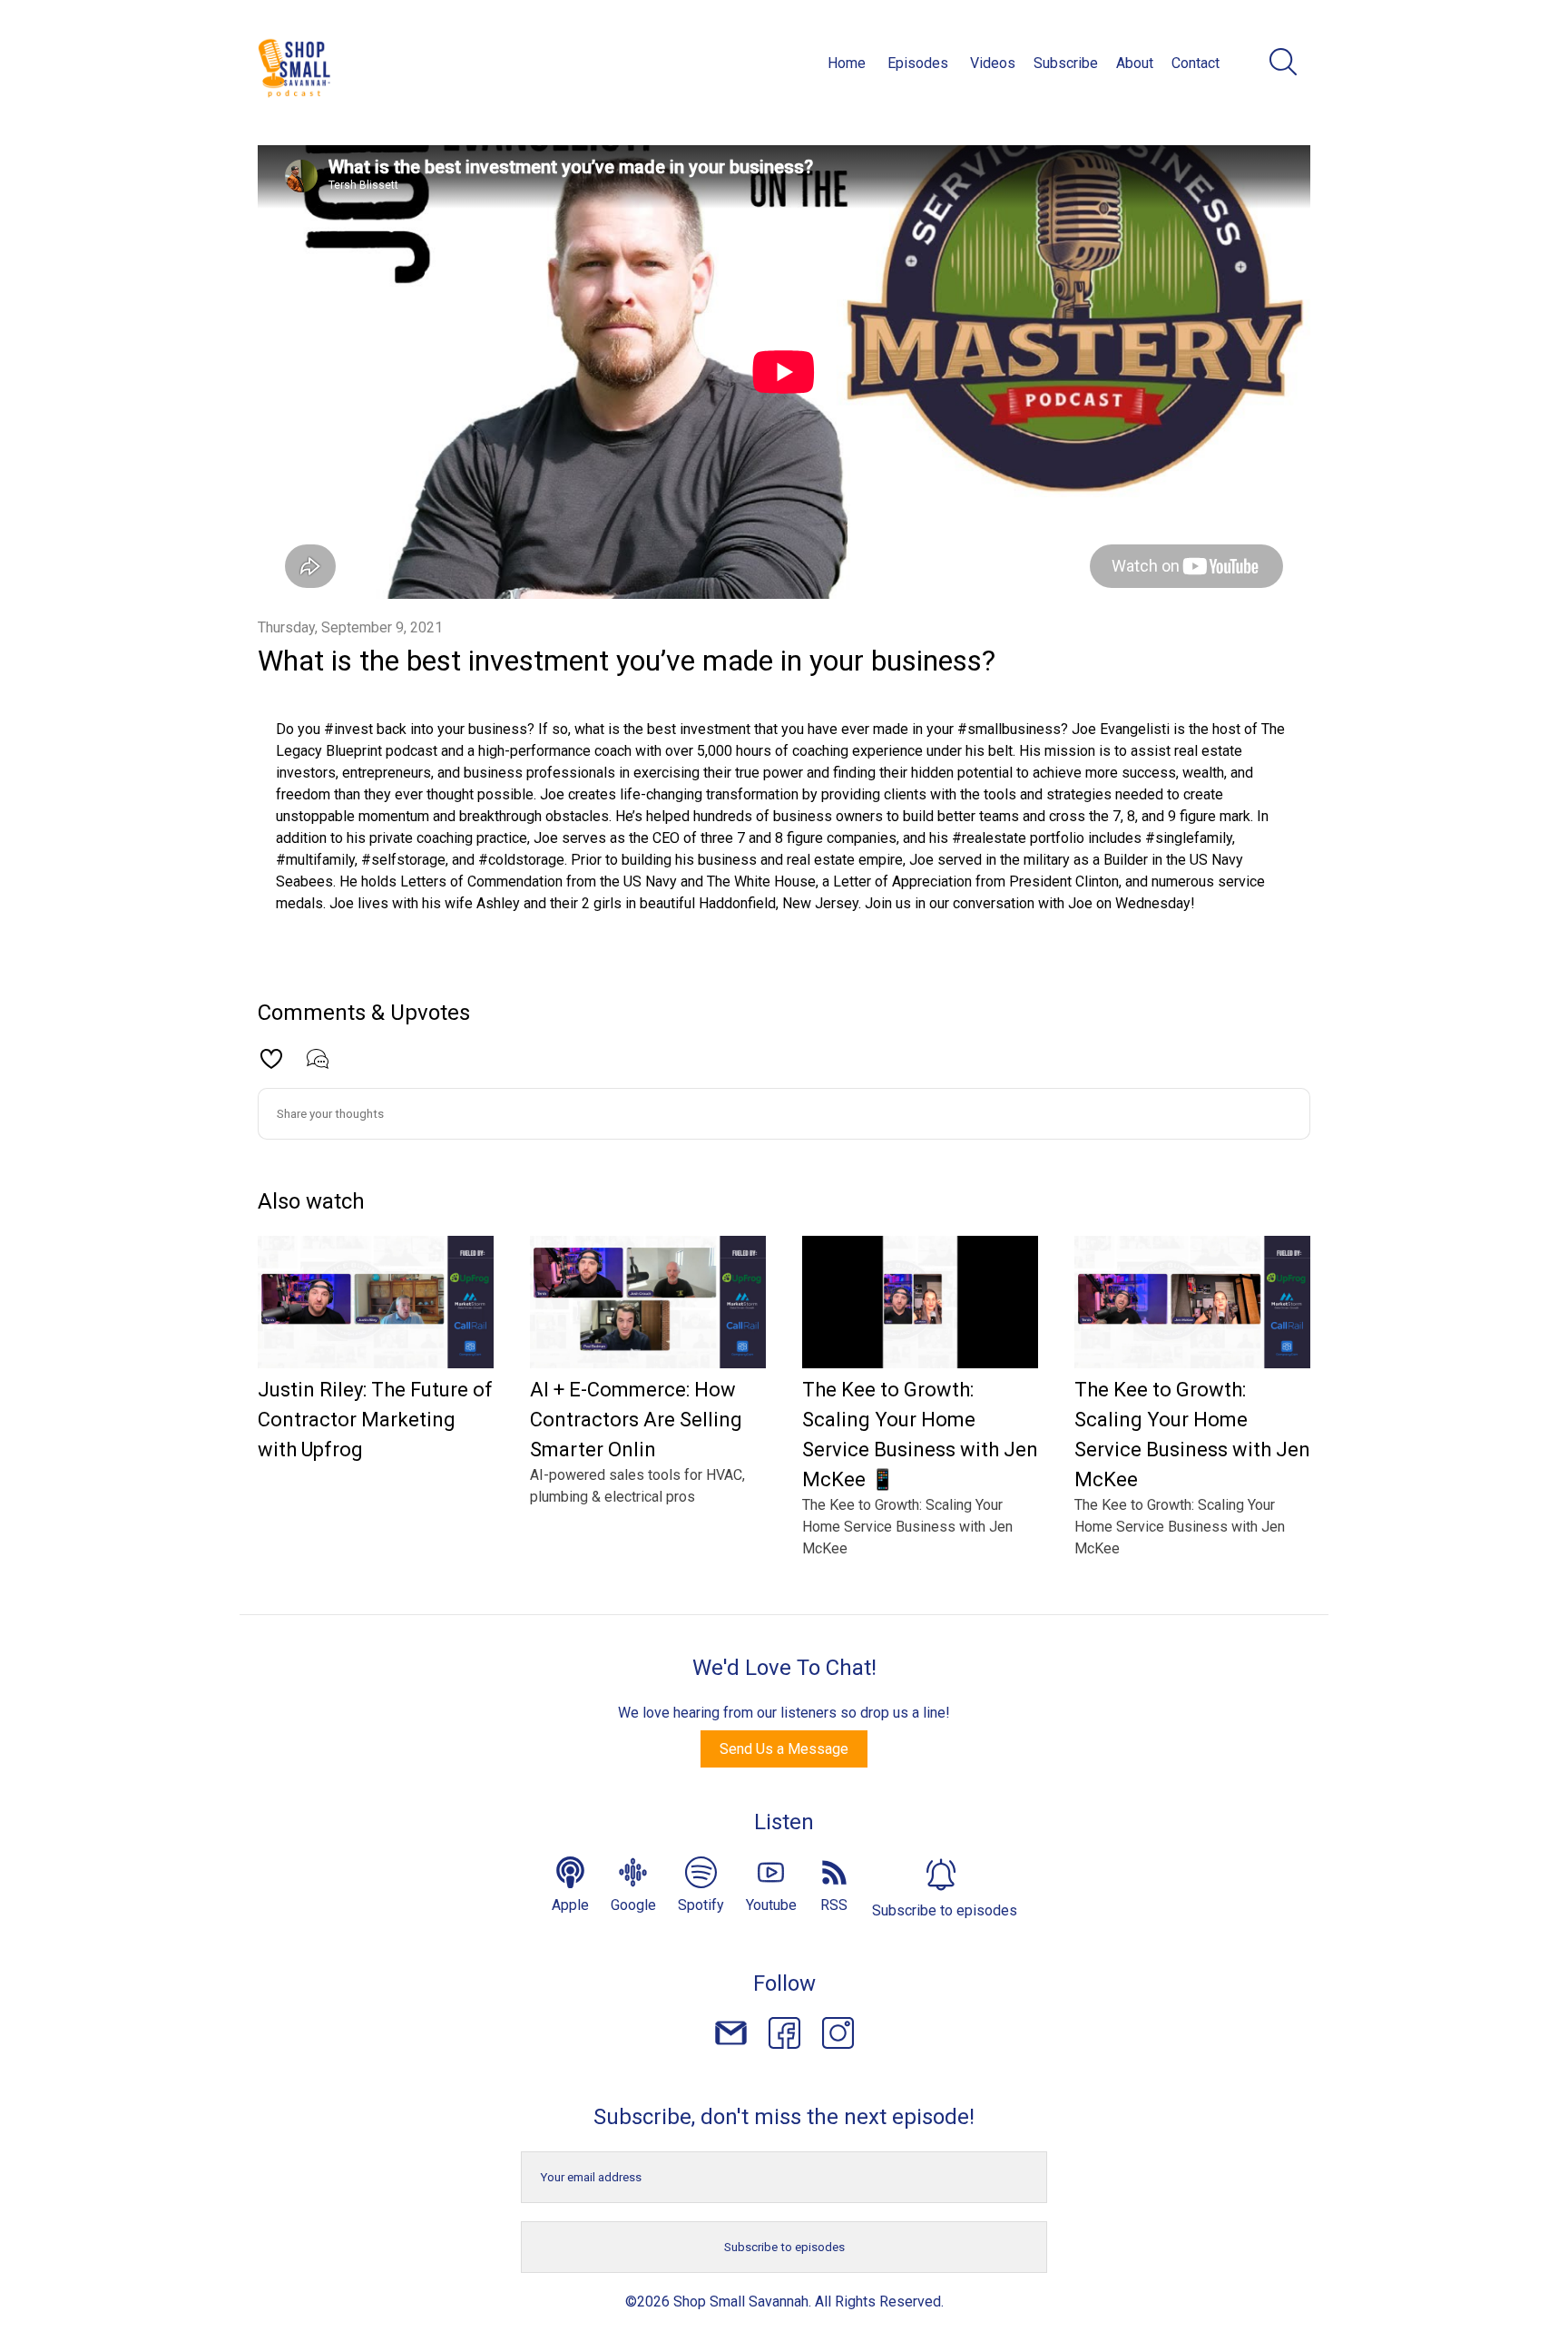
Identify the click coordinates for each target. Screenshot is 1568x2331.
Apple (570, 1905)
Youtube (771, 1905)
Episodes (918, 63)
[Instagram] (838, 2036)
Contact (1196, 63)
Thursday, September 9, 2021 (350, 627)
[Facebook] (784, 2036)
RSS (834, 1905)
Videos (993, 63)
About (1135, 63)
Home (847, 63)
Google (633, 1905)
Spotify (701, 1905)
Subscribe (1066, 63)
